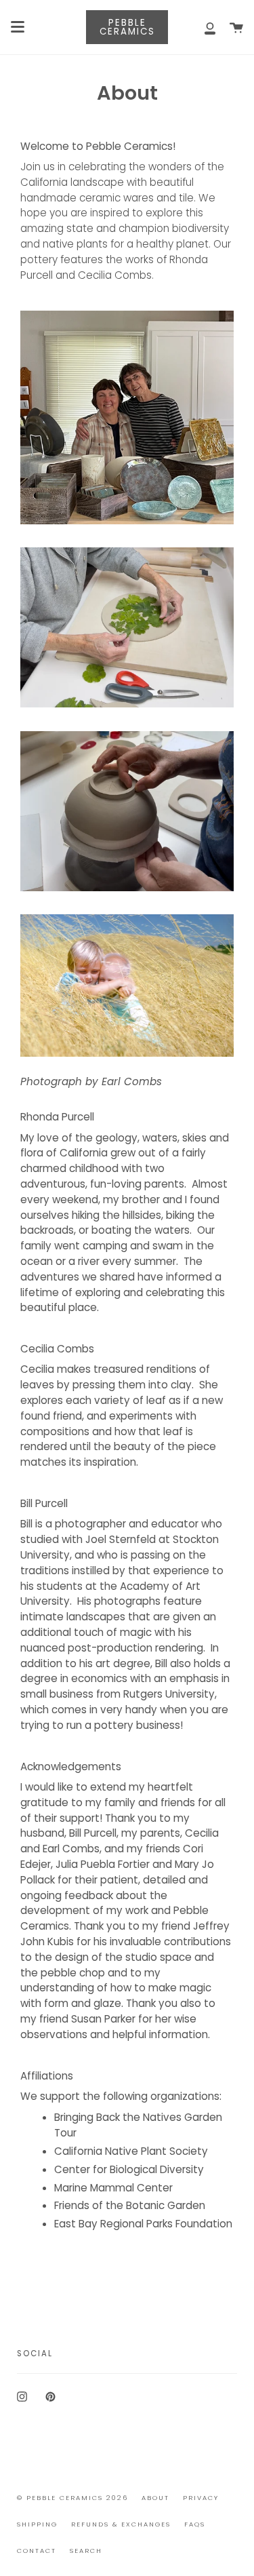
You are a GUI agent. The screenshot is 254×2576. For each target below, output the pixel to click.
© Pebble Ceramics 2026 (72, 2498)
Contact (37, 2551)
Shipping (37, 2524)
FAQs (195, 2524)
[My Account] (203, 27)
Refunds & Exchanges (121, 2524)
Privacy (201, 2498)
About (155, 2498)
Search (86, 2551)
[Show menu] (18, 27)
